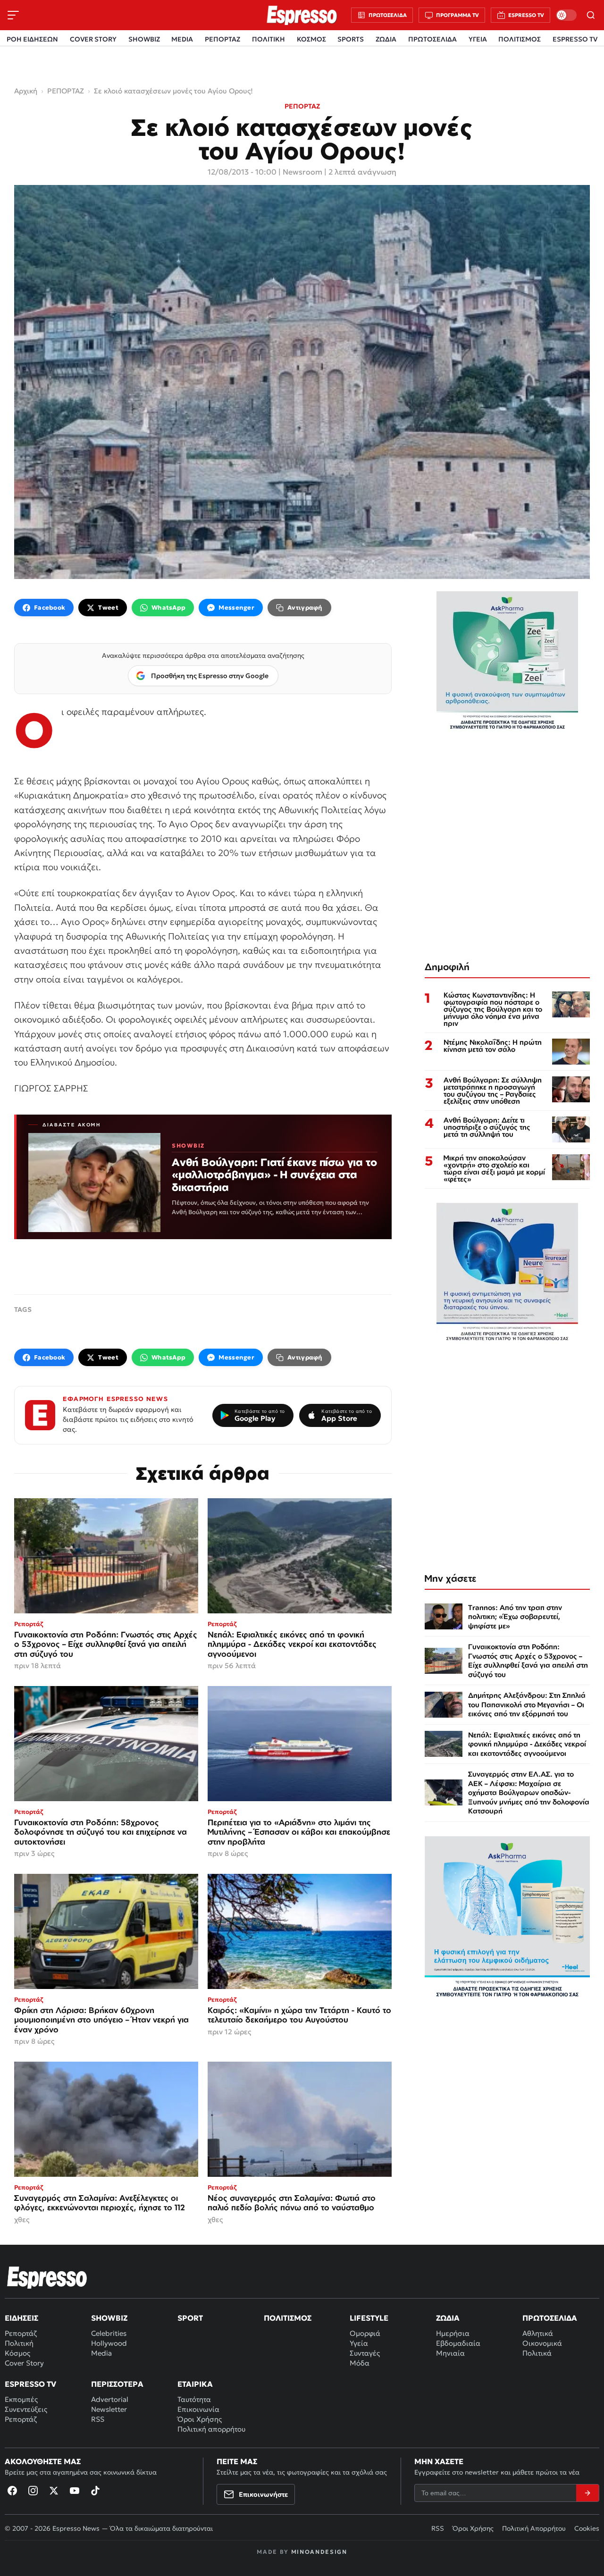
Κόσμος (17, 2353)
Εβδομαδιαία (458, 2343)
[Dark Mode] (566, 15)
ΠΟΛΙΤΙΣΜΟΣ (520, 39)
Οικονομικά (542, 2343)
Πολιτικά (537, 2353)
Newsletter (109, 2409)
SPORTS (351, 39)
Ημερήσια (453, 2333)
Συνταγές (365, 2353)
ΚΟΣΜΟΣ (311, 39)
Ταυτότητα (194, 2399)
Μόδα (360, 2363)
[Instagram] (33, 2491)
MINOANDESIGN (319, 2552)
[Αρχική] (47, 2277)
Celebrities (109, 2333)
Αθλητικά (538, 2333)
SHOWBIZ (144, 39)
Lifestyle (369, 2318)
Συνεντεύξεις (26, 2409)
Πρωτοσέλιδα (550, 2318)
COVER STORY (93, 39)
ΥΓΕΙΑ (478, 39)
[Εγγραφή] (587, 2493)
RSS (98, 2419)
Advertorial (110, 2399)
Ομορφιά (365, 2333)
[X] (54, 2491)
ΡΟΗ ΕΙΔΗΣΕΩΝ (32, 39)
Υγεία (359, 2343)
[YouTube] (75, 2491)
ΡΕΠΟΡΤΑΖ (222, 39)
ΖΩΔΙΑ (386, 39)
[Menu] (13, 15)
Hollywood (109, 2343)
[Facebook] (12, 2491)
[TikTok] (95, 2491)
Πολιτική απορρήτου (211, 2429)
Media (101, 2353)
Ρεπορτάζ (21, 2333)
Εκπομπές (21, 2399)
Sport (190, 2318)
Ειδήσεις (21, 2318)
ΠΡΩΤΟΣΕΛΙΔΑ (432, 39)
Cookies (587, 2528)
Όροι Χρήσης (200, 2419)
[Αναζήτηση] (591, 15)
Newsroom (302, 172)
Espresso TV (30, 2384)
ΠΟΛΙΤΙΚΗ (268, 39)
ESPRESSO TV (575, 39)
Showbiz (109, 2318)
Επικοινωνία (198, 2409)
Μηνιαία (450, 2353)
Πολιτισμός (288, 2318)
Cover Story (24, 2363)
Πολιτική (19, 2343)
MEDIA (182, 39)
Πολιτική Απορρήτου (534, 2528)
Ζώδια (448, 2318)
